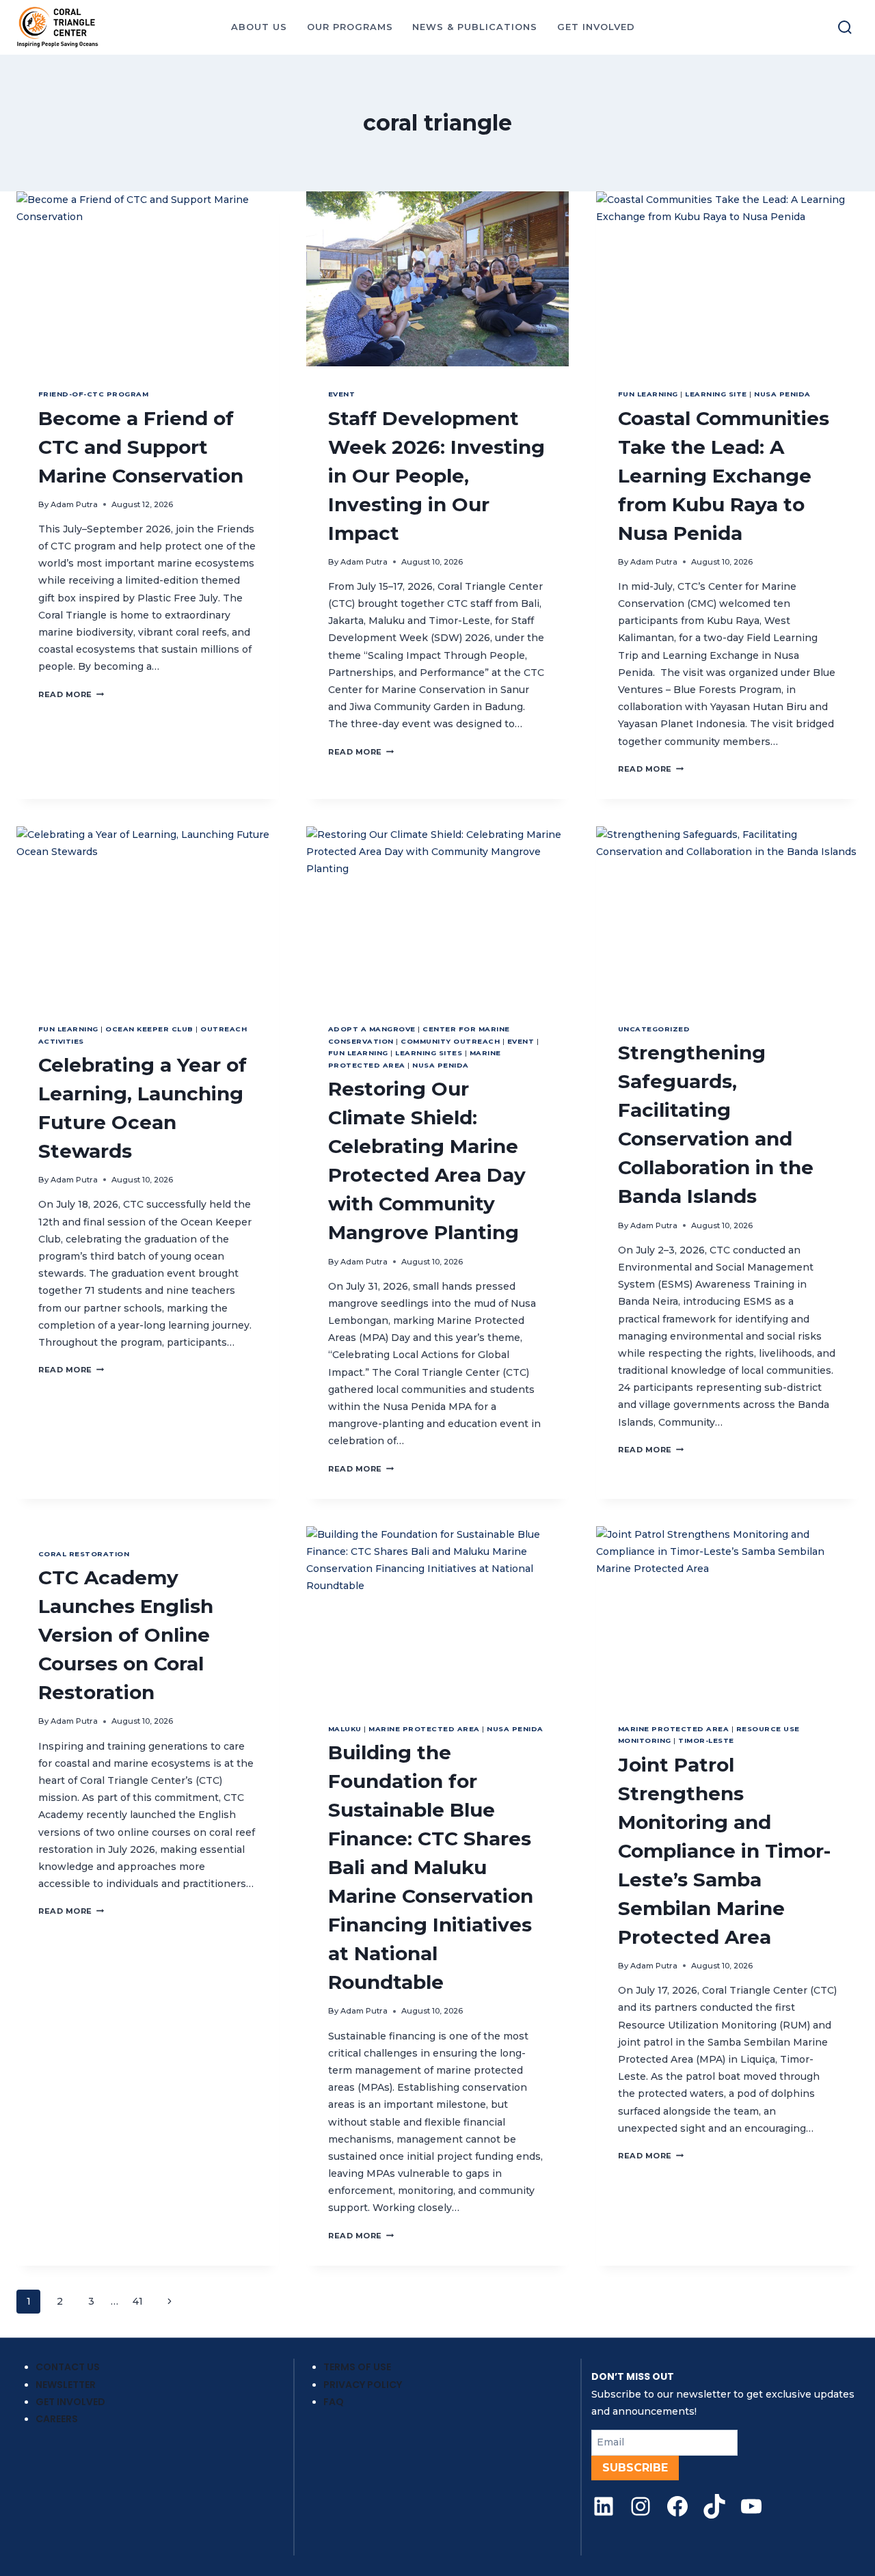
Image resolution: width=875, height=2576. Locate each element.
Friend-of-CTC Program (93, 394)
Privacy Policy (363, 2385)
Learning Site (716, 394)
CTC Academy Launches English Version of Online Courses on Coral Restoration (126, 1635)
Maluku (345, 1729)
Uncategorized (654, 1029)
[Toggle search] (845, 27)
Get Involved (70, 2402)
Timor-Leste (706, 1740)
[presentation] (148, 279)
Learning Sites (429, 1053)
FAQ (334, 2402)
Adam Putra (74, 504)
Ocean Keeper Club (149, 1029)
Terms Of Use (357, 2367)
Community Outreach (450, 1041)
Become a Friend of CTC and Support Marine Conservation (141, 447)
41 (138, 2301)
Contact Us (68, 2367)
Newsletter (66, 2385)
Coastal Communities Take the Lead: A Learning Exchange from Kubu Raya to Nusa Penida (724, 476)
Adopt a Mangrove (372, 1029)
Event (341, 394)
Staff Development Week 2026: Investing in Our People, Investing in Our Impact (436, 476)
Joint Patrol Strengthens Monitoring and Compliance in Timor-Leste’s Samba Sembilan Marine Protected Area (724, 1851)
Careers (57, 2419)
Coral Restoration (84, 1554)
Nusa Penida (782, 394)
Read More (71, 694)
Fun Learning (648, 394)
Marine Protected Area (424, 1729)
